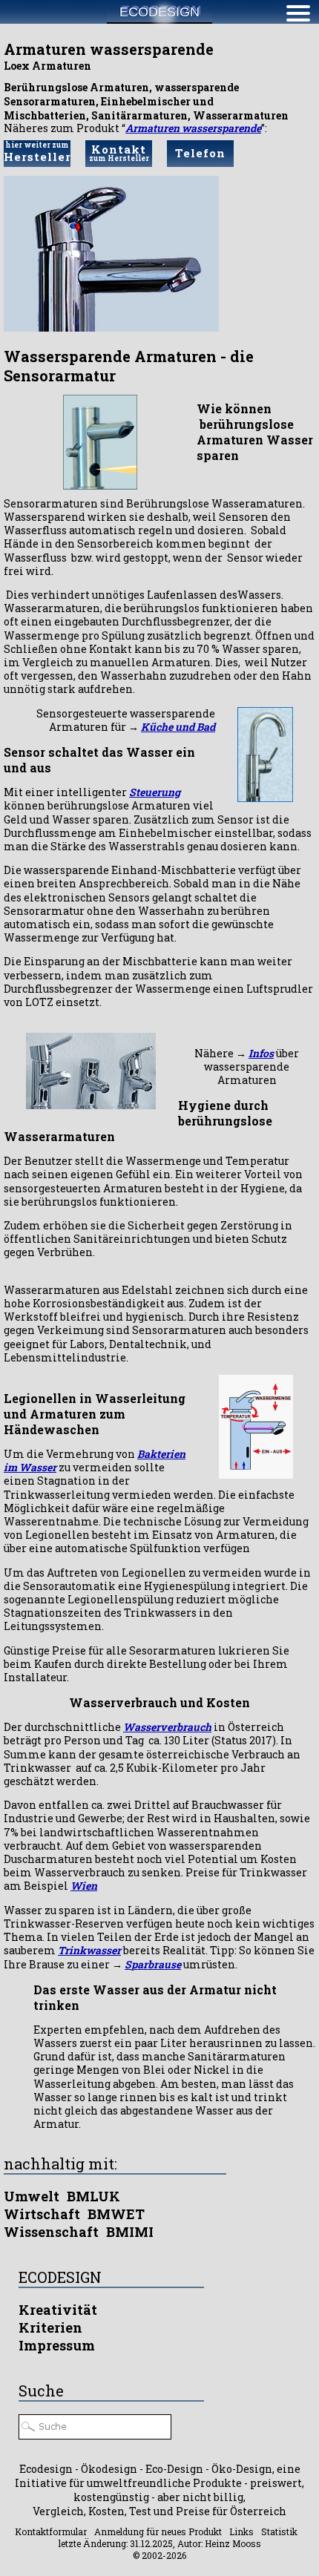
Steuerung (155, 792)
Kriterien (50, 2327)
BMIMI (130, 2232)
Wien (84, 1886)
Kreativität (58, 2310)
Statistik (279, 2531)
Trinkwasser (89, 1950)
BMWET (116, 2214)
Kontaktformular (51, 2531)
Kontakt (119, 152)
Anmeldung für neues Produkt (158, 2531)
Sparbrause (153, 1964)
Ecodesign (159, 12)
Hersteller (37, 152)
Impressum (57, 2345)
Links (241, 2531)
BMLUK (93, 2196)
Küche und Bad (178, 727)
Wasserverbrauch (167, 1727)
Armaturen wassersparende (193, 128)
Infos (261, 1053)
